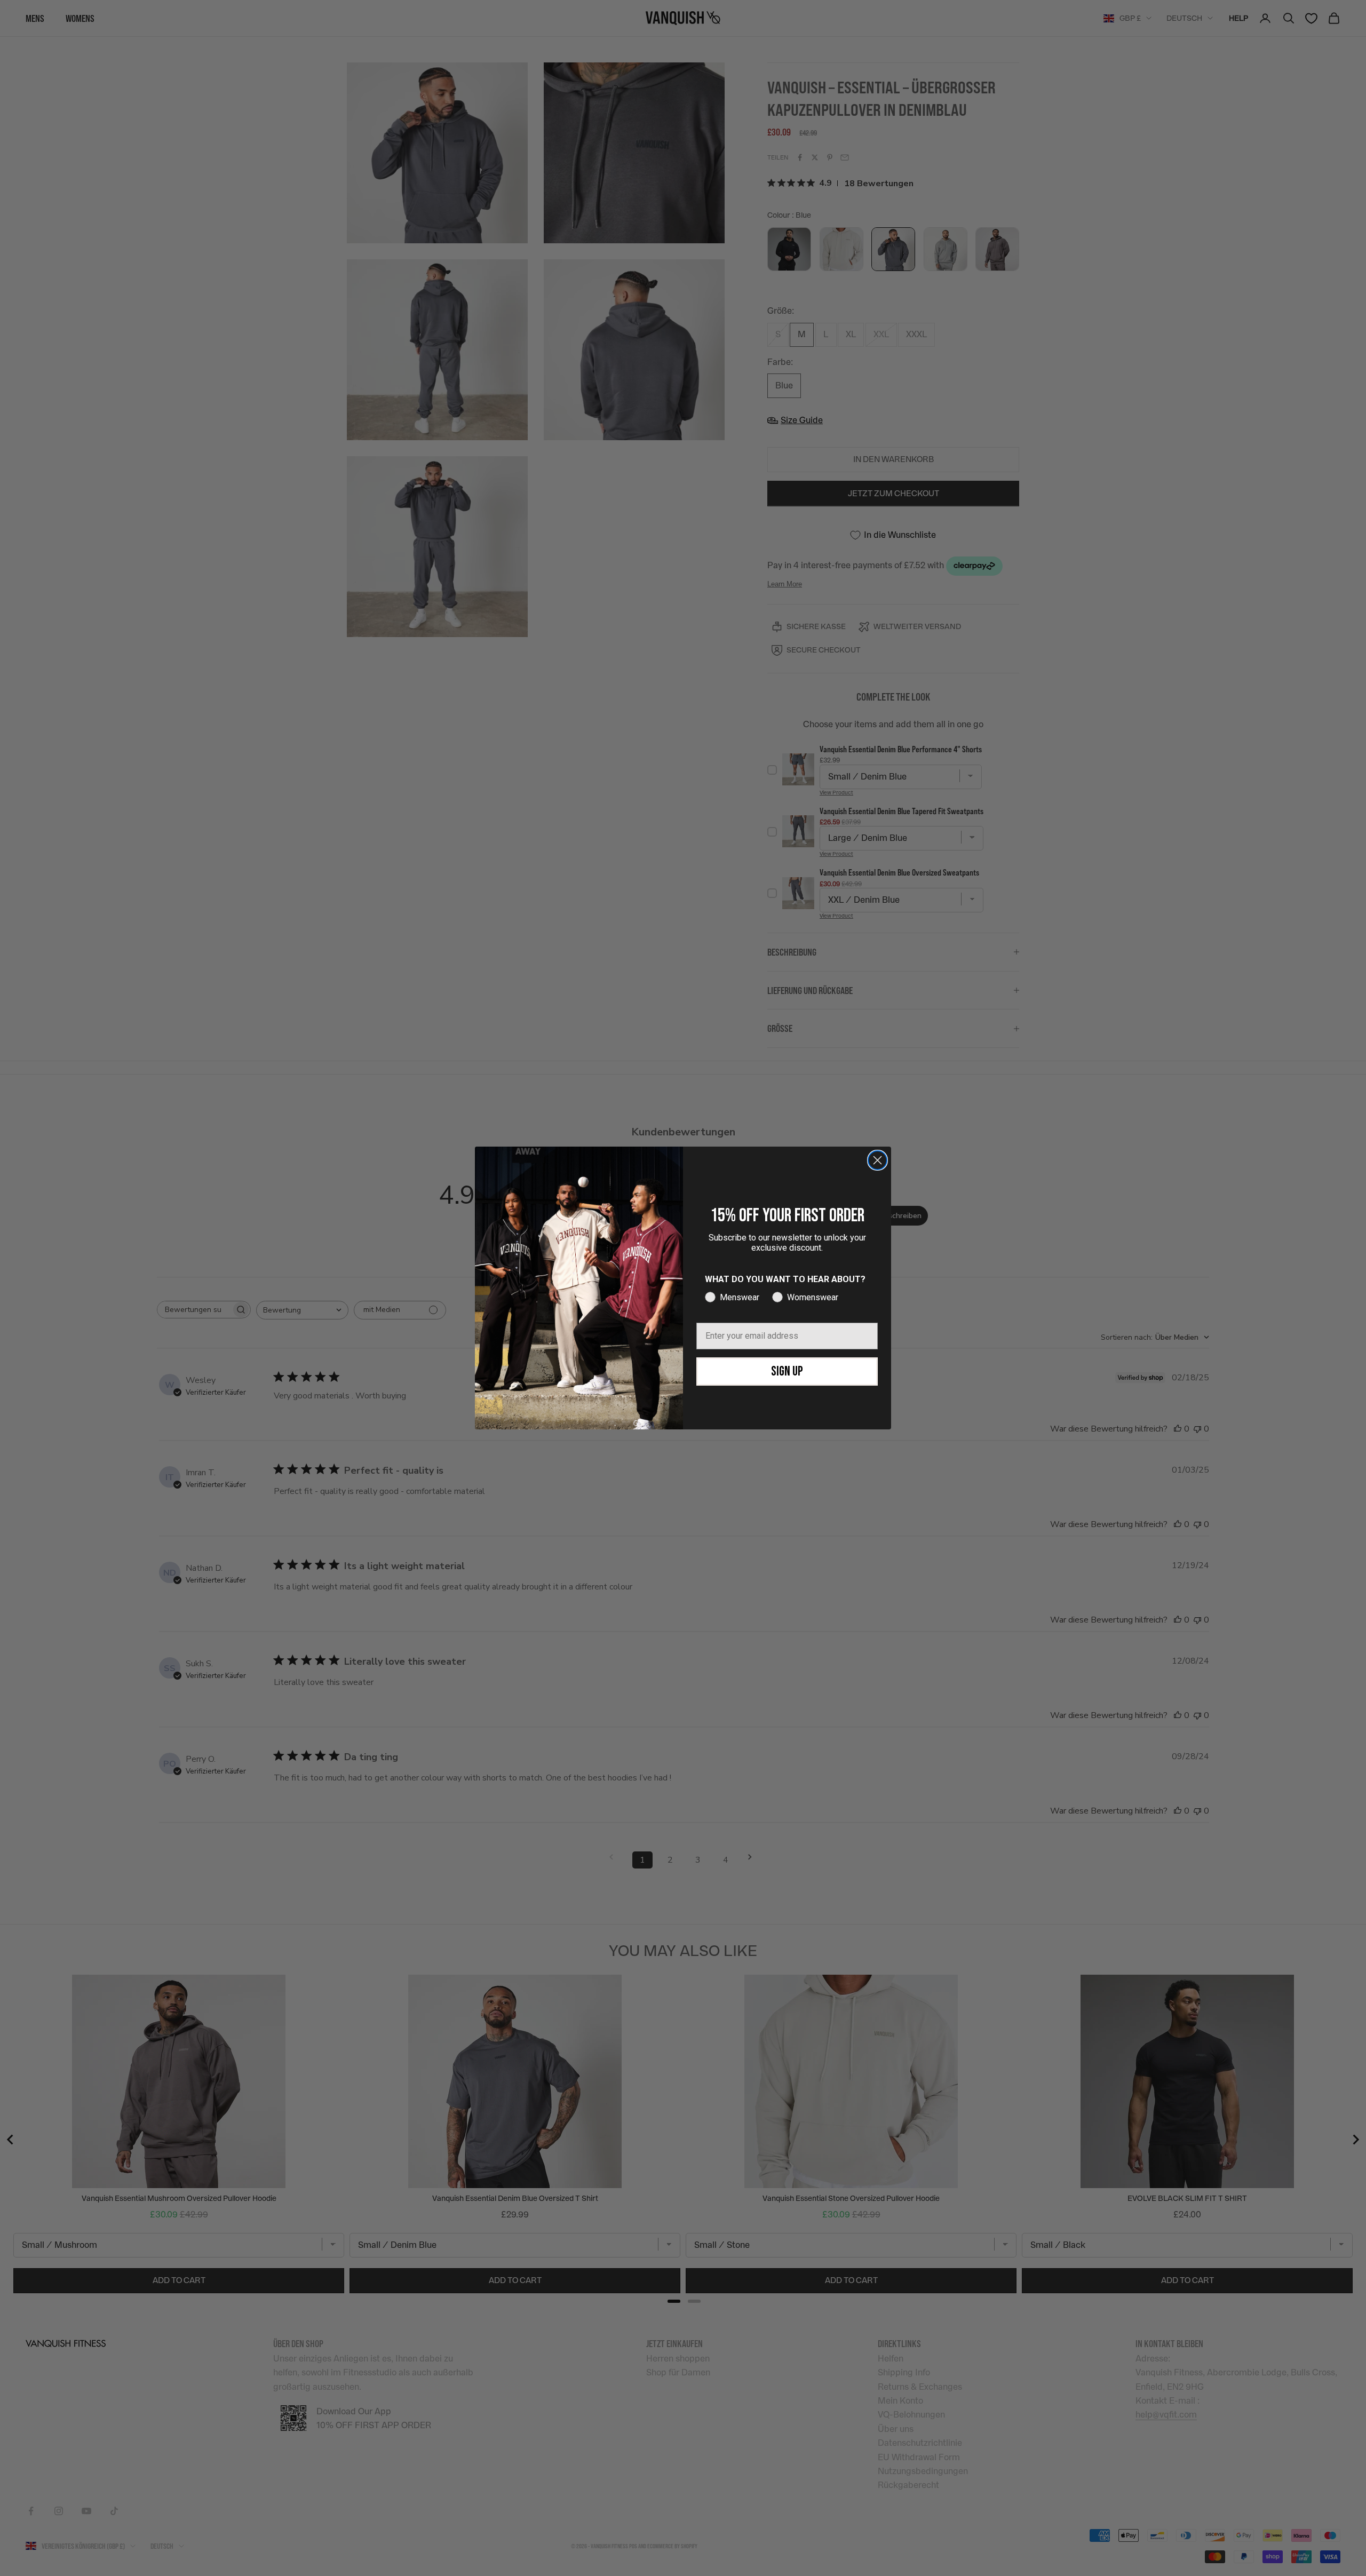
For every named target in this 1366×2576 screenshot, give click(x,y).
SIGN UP (787, 1372)
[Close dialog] (877, 1160)
